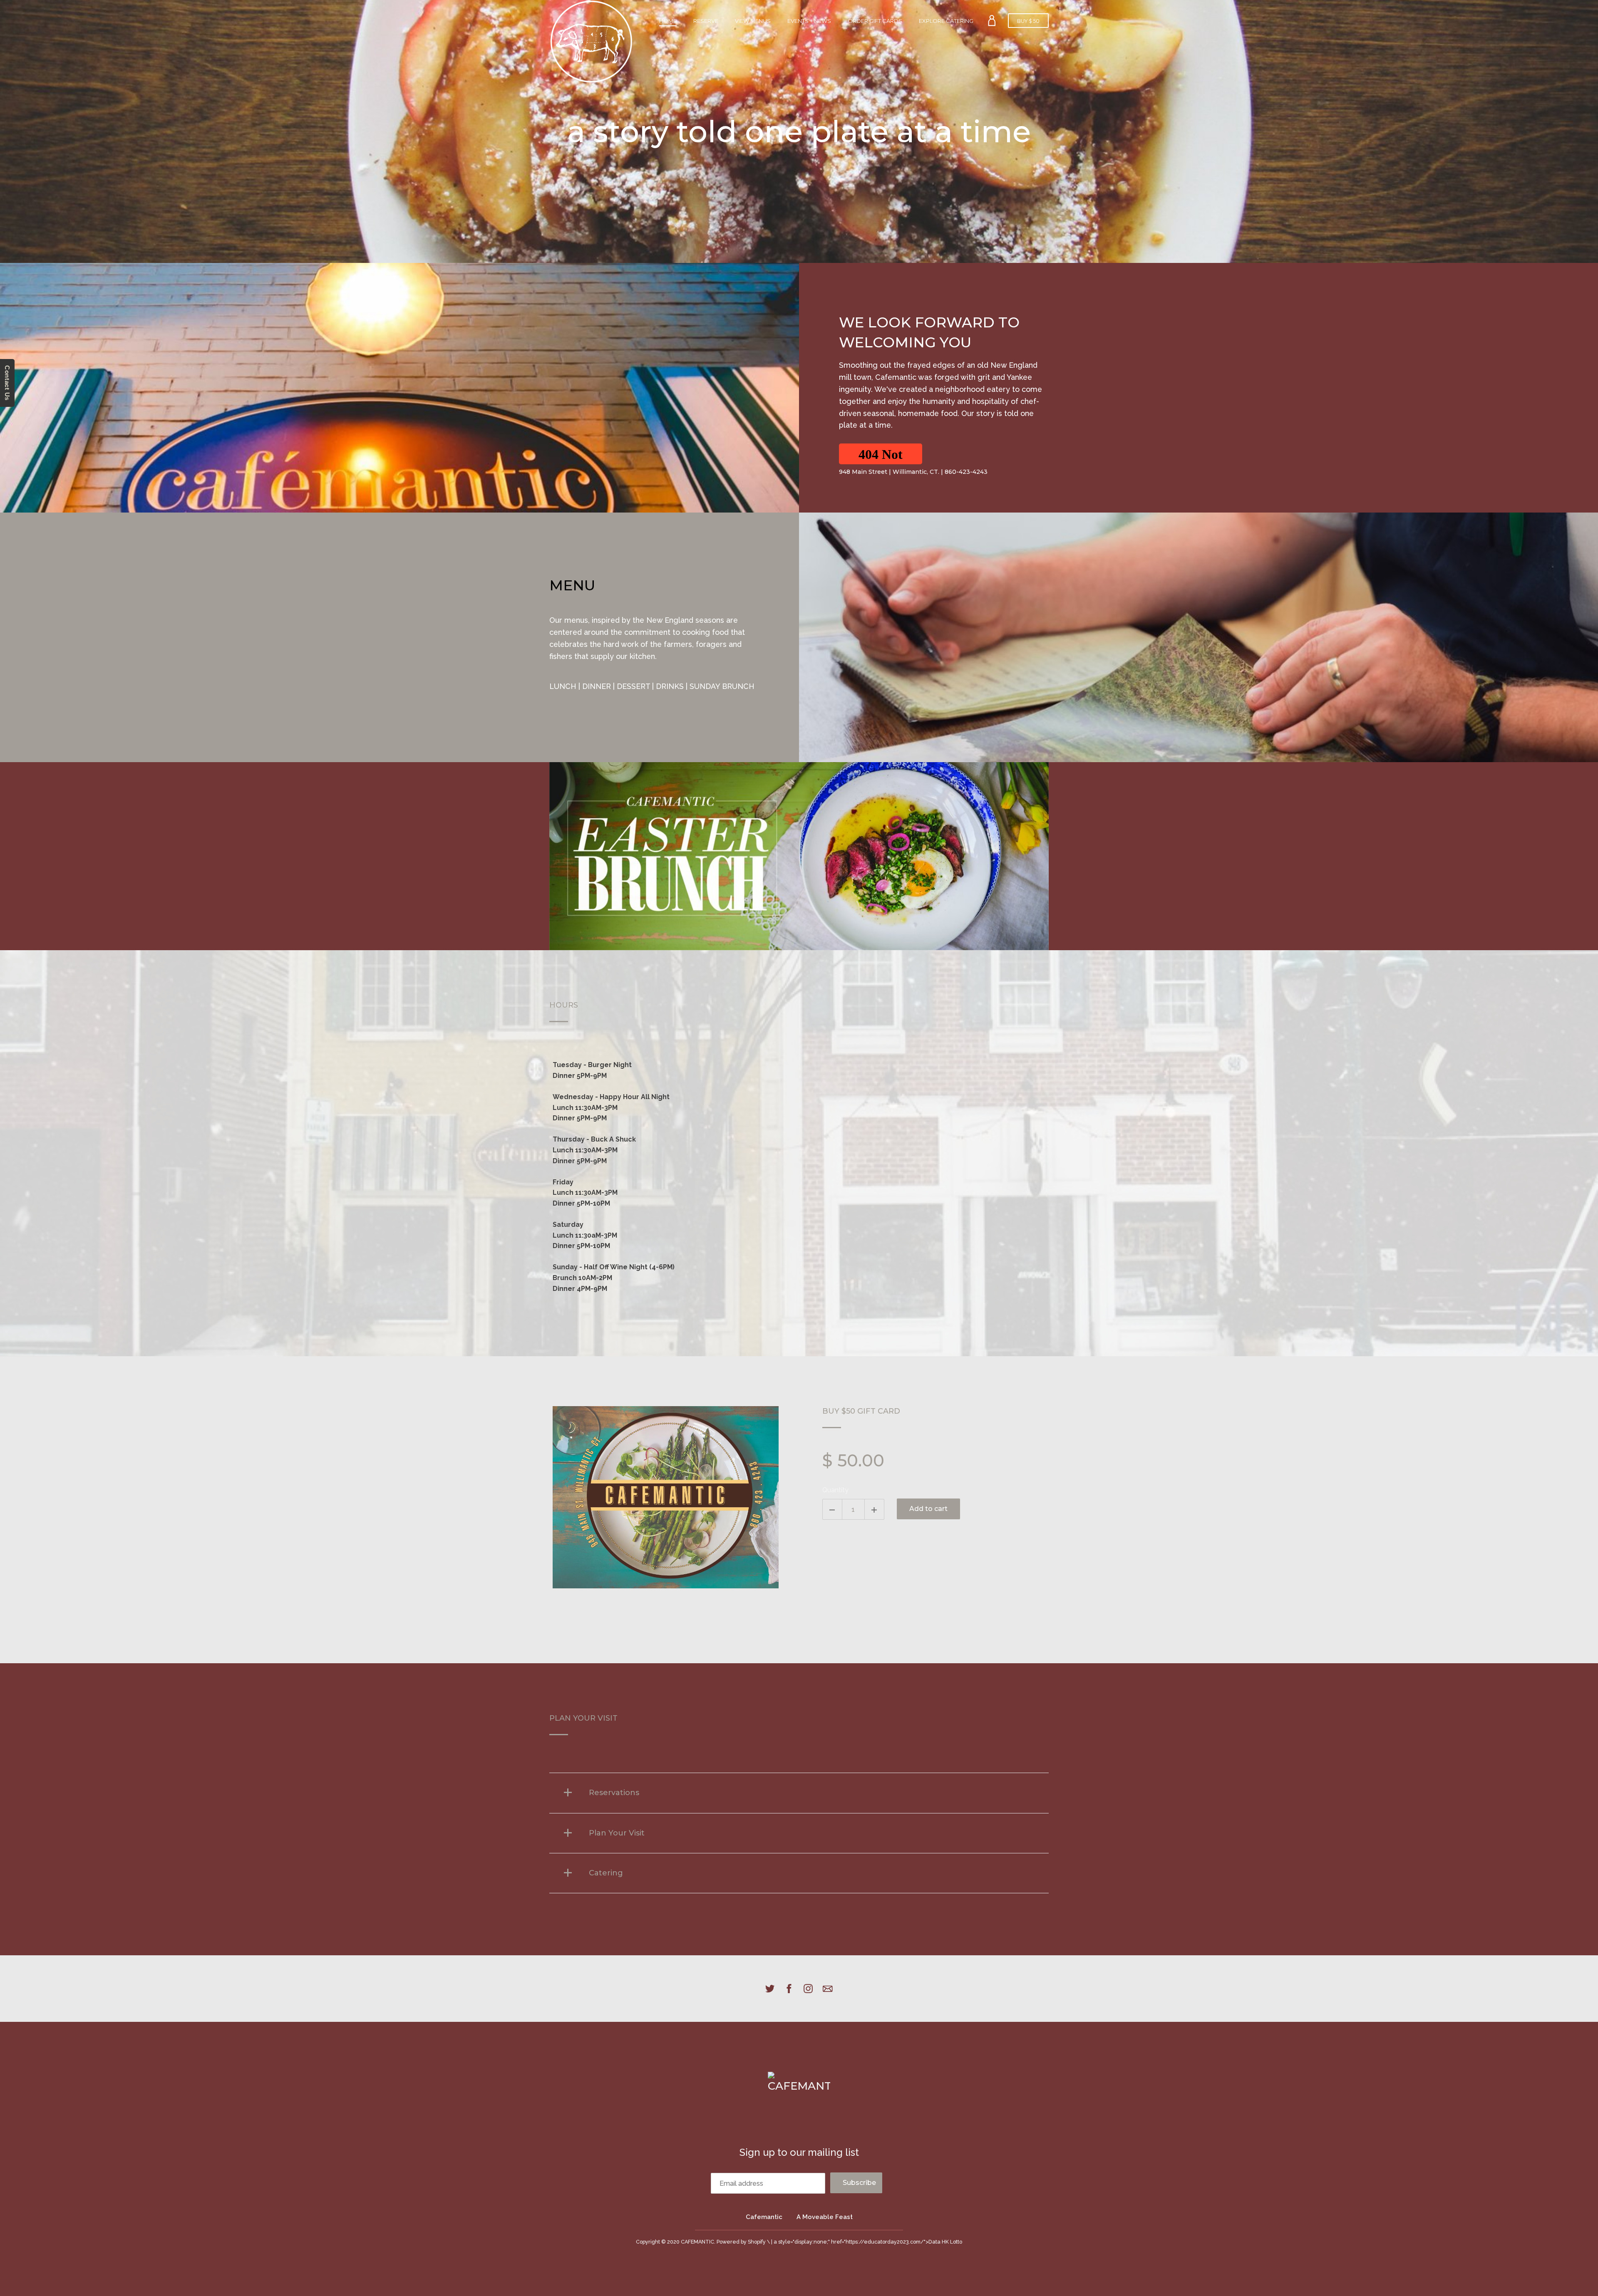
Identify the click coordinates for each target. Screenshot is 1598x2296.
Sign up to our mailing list (799, 2152)
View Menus (753, 21)
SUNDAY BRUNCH (722, 686)
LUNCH (563, 686)
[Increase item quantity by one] (874, 1509)
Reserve (706, 21)
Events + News (809, 21)
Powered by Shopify (741, 2242)
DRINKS (670, 686)
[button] (881, 454)
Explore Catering (946, 21)
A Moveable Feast (825, 2217)
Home (668, 21)
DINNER (597, 686)
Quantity (835, 1490)
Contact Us (7, 383)
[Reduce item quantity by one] (832, 1509)
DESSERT (633, 686)
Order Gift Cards (875, 21)
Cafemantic (764, 2217)
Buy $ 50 (1028, 21)
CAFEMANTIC (697, 2242)
